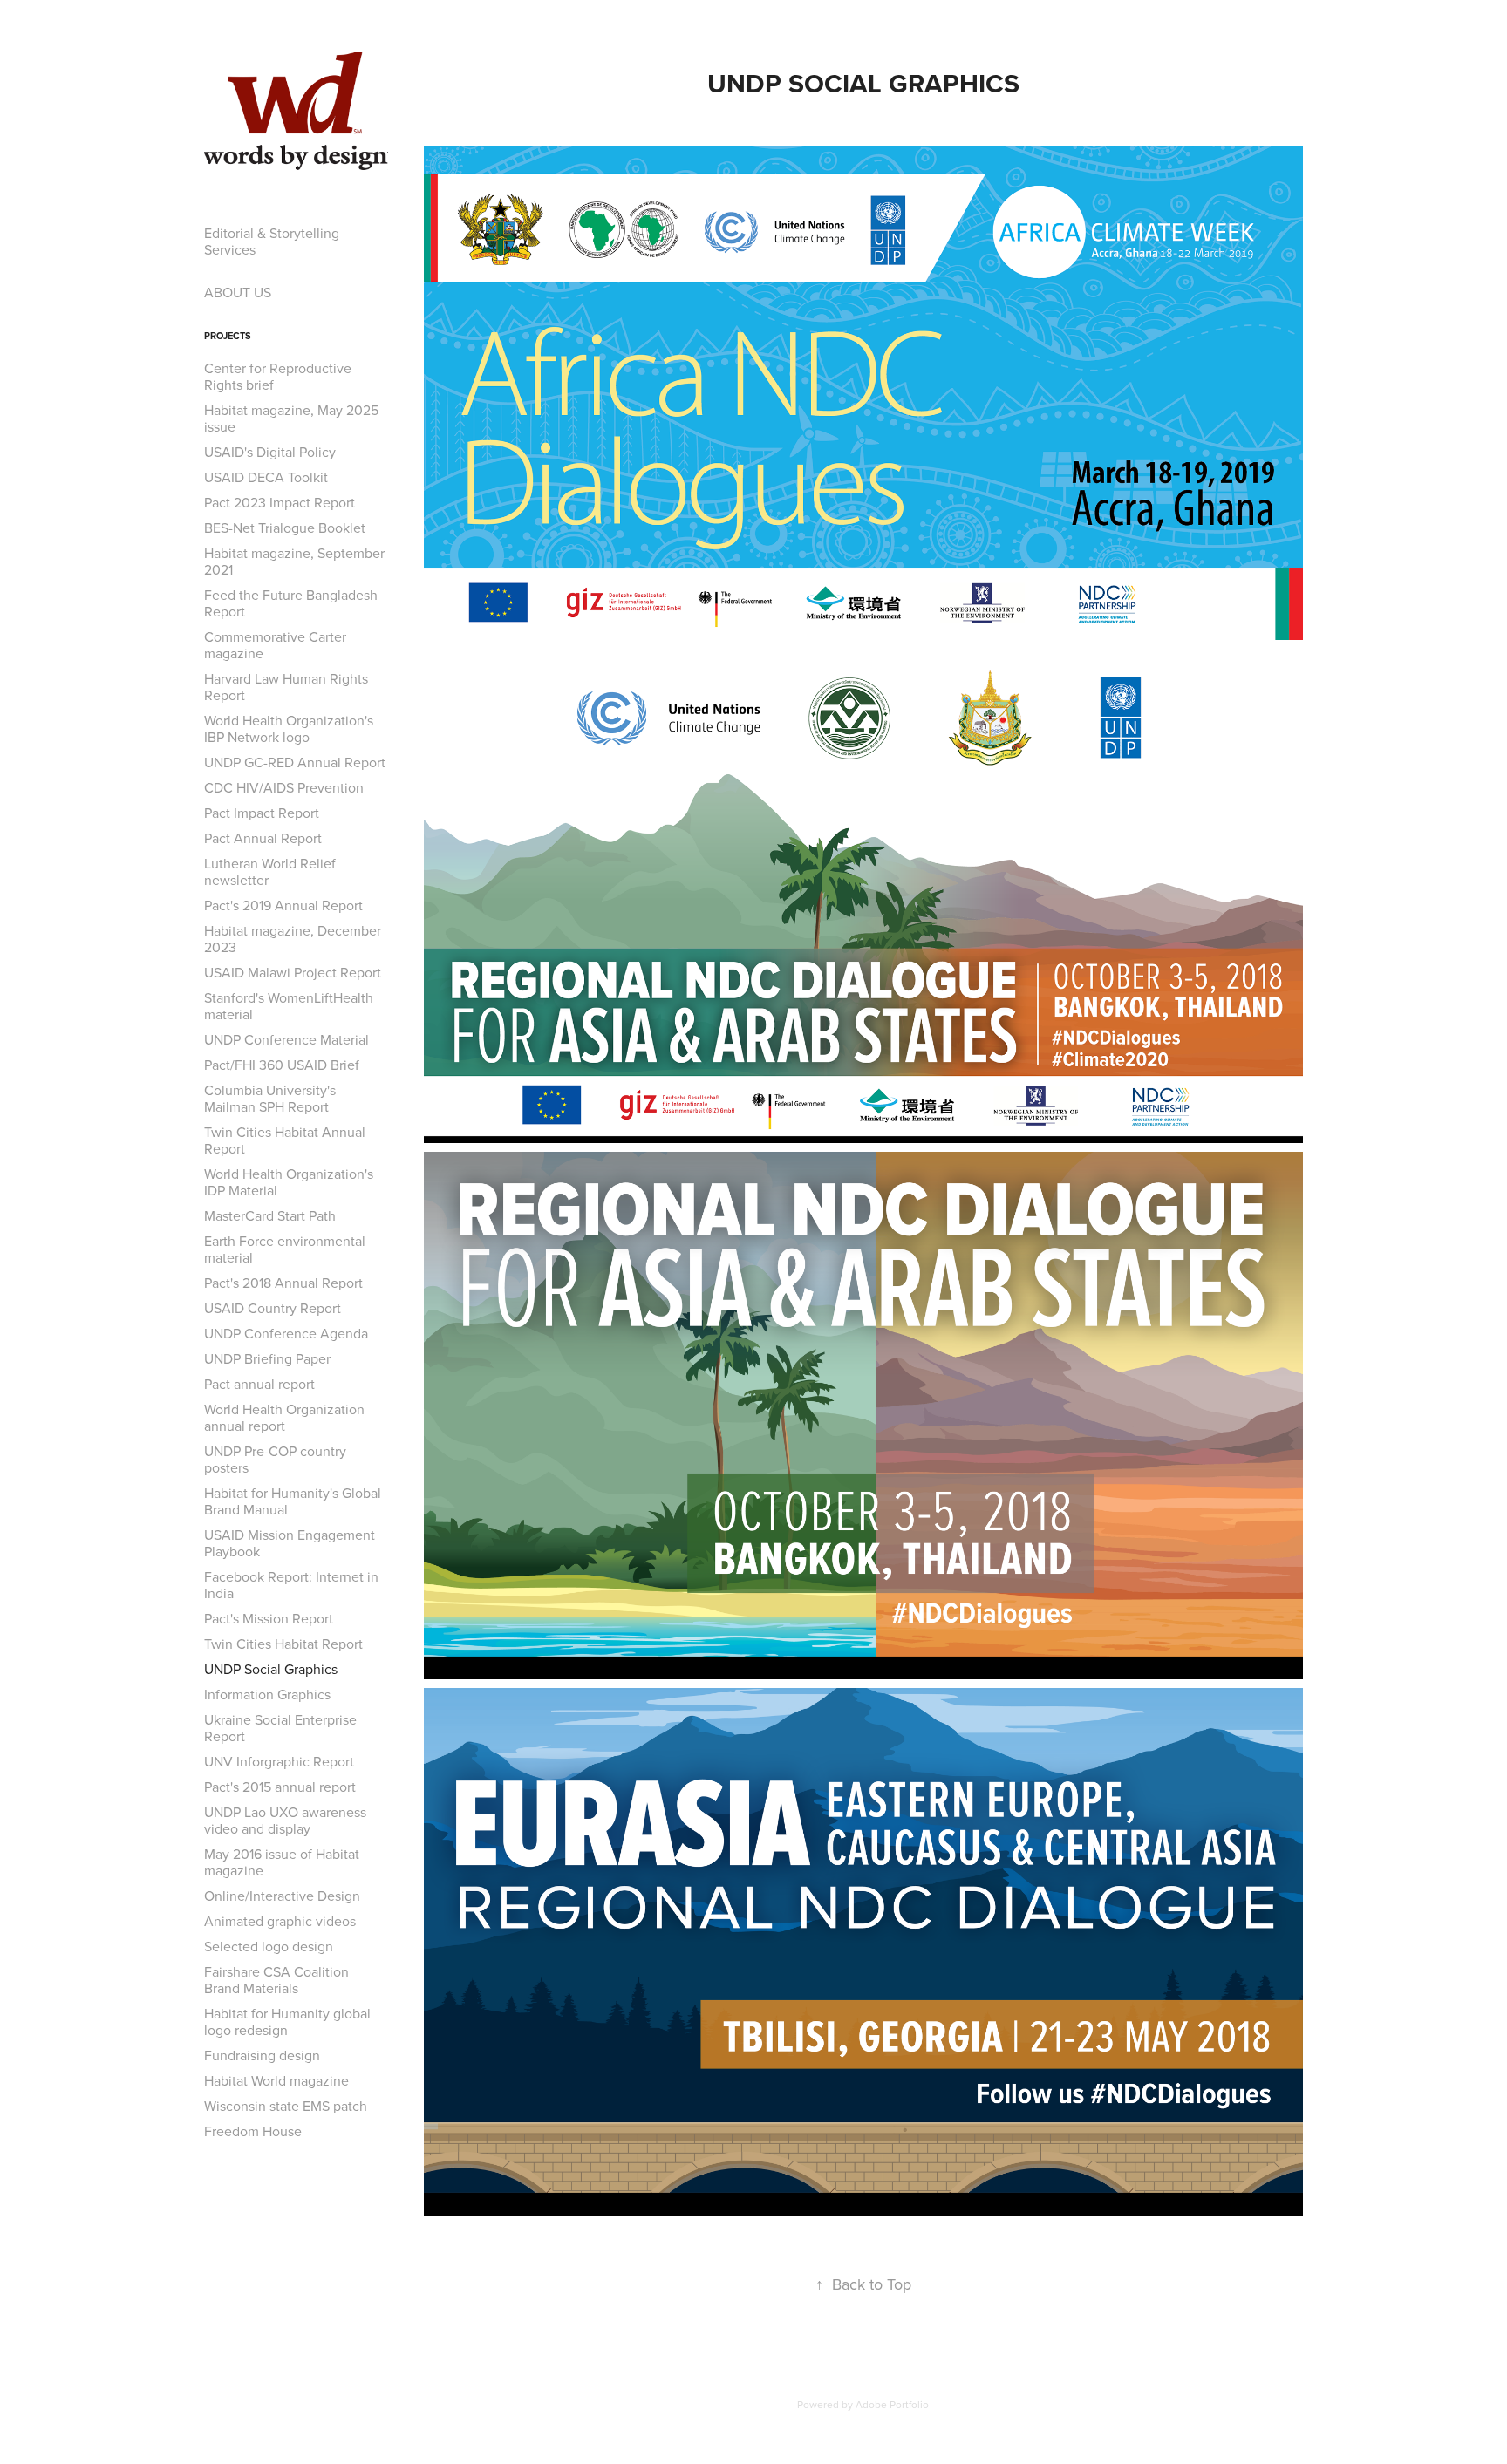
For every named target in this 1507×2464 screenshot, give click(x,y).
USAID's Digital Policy (270, 452)
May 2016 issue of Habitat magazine (282, 1862)
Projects (228, 336)
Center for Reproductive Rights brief (278, 376)
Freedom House (253, 2131)
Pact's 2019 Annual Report (283, 905)
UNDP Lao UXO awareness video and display (285, 1820)
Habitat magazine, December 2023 (293, 939)
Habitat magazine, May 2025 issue (291, 418)
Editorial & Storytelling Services (272, 241)
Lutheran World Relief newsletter (270, 871)
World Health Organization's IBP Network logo (289, 728)
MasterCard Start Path (270, 1215)
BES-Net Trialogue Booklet (285, 528)
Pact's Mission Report (269, 1618)
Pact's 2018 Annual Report (283, 1283)
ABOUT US (238, 292)
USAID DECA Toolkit (266, 477)
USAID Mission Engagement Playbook (290, 1543)
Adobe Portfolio (892, 2404)
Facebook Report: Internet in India (291, 1585)
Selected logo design (269, 1946)
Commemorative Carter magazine (275, 645)
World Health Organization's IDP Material (289, 1182)
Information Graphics (267, 1694)
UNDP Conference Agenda (286, 1333)
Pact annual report (259, 1384)
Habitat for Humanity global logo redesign (287, 2022)
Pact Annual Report (263, 838)
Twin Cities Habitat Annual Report (285, 1140)
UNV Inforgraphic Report (279, 1761)
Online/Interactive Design (282, 1896)
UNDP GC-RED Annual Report (295, 762)
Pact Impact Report (262, 813)
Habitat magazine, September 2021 (294, 561)
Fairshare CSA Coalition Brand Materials (276, 1980)
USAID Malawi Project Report (293, 972)
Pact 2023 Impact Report (280, 502)
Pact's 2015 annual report (280, 1787)
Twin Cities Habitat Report (283, 1644)
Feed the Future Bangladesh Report (291, 603)
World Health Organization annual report (284, 1417)
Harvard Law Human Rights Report (286, 687)
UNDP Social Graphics (271, 1669)
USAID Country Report (273, 1308)
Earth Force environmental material (285, 1249)
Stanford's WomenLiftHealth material (289, 1006)
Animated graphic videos (280, 1921)
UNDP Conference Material (286, 1039)
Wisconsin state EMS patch (286, 2106)
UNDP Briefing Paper (267, 1358)
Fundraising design (262, 2055)
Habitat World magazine (276, 2080)
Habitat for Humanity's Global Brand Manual (293, 1501)
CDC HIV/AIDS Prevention (284, 787)
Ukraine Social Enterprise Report (280, 1728)
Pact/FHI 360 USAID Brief (282, 1065)
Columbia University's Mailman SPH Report (270, 1098)
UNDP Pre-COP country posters (275, 1459)
